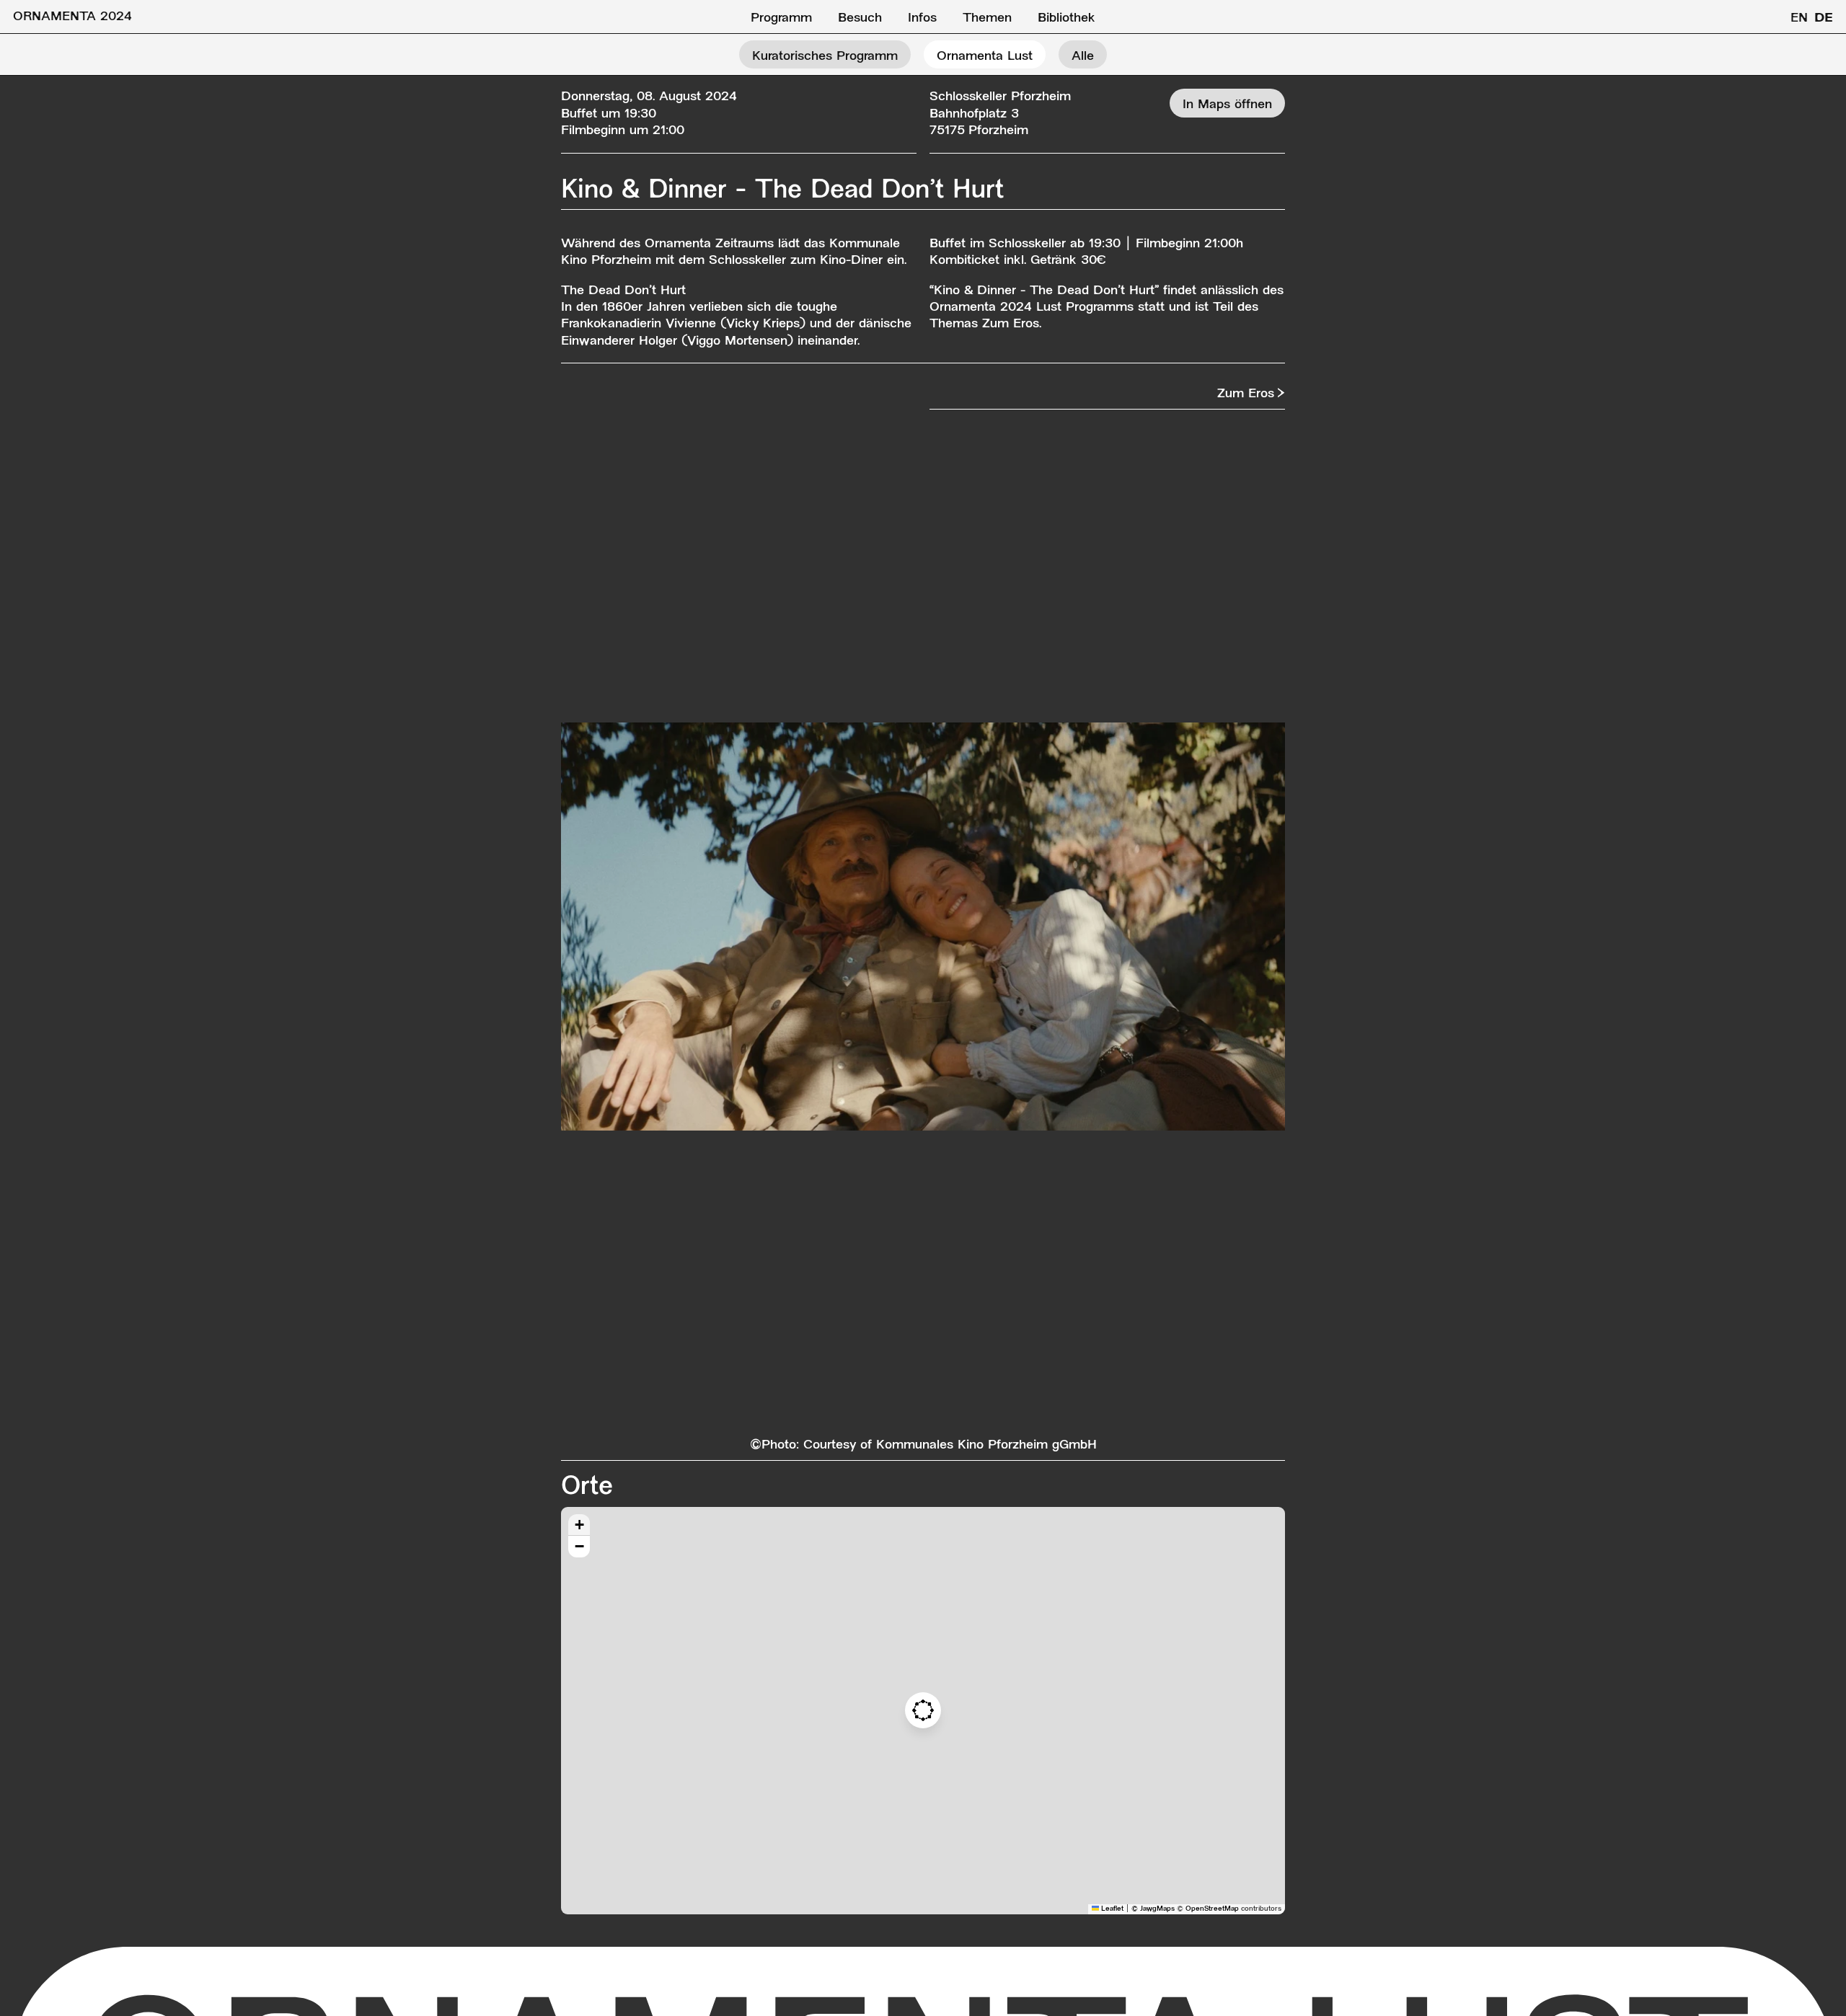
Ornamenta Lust (985, 57)
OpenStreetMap (1212, 1909)
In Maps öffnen (1227, 105)
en (1799, 18)
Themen (987, 18)
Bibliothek (1066, 18)
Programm (781, 18)
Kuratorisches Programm (825, 57)
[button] (923, 1710)
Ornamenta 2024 (72, 17)
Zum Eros (1246, 394)
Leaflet (1111, 1909)
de (1824, 18)
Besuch (860, 18)
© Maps (1153, 1909)
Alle (1083, 57)
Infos (922, 18)
